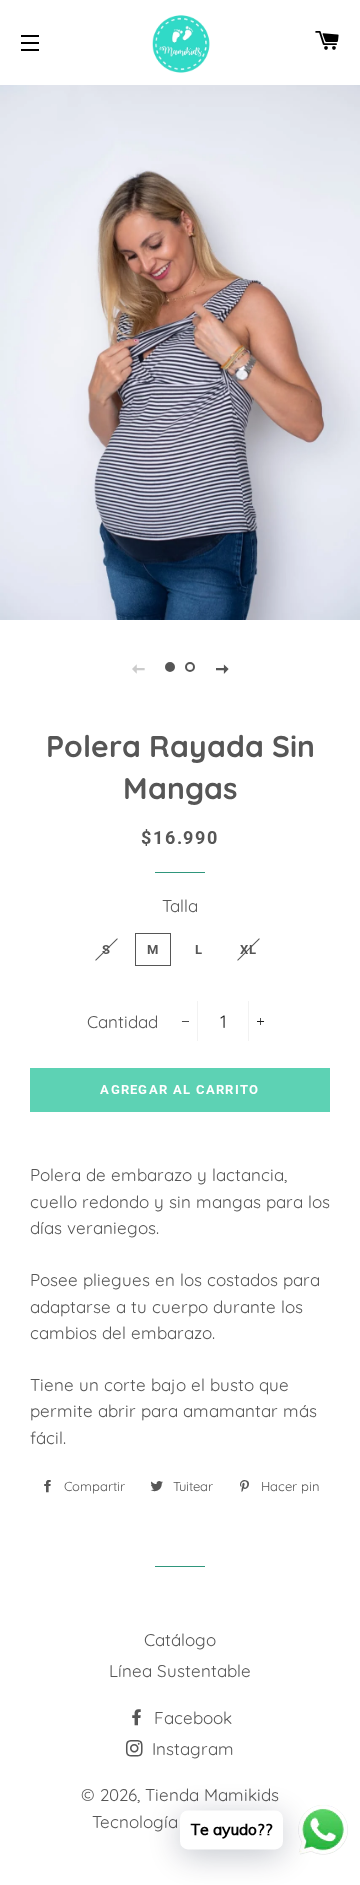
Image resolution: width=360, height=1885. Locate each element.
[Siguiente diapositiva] (222, 667)
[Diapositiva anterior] (138, 667)
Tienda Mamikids (212, 1794)
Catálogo (180, 1639)
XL (249, 949)
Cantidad (122, 1021)
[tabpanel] (180, 350)
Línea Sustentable (180, 1670)
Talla (180, 905)
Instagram (190, 1748)
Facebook (190, 1717)
